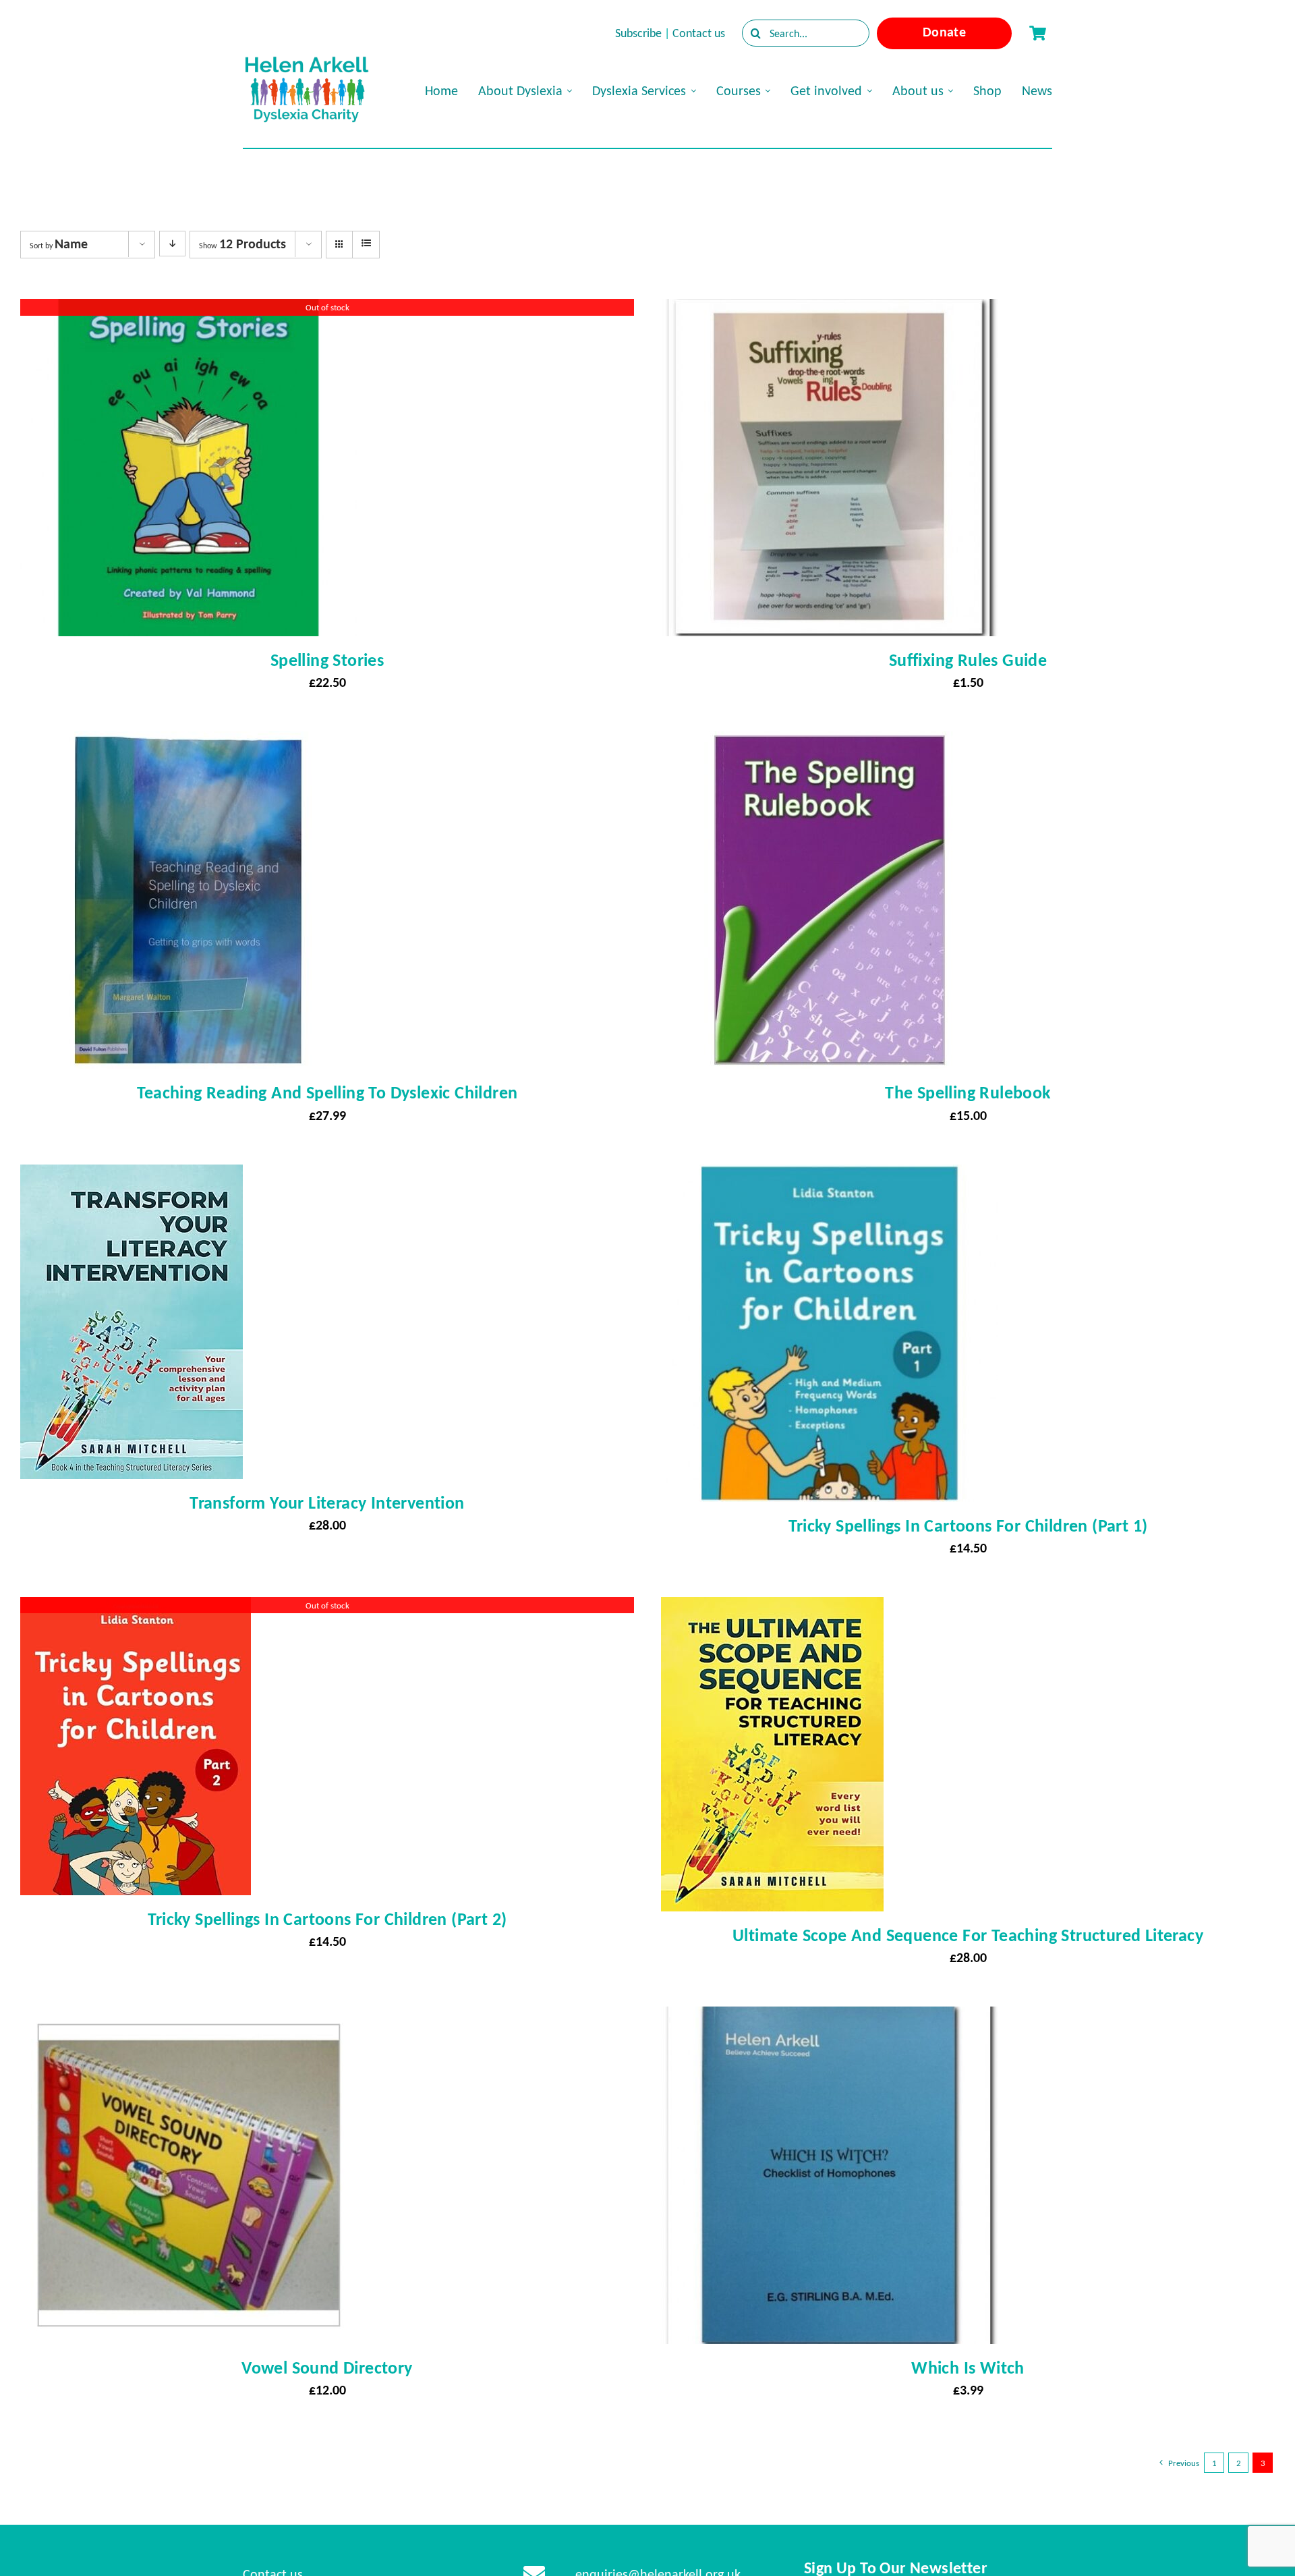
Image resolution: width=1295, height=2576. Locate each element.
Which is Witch (968, 2368)
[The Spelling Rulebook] (830, 744)
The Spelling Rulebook (968, 1092)
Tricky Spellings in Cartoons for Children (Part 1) (968, 1525)
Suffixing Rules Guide (968, 660)
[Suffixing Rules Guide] (830, 311)
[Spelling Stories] (189, 311)
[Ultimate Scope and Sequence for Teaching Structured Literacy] (772, 1609)
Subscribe (638, 33)
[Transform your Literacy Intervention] (132, 1177)
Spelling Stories (327, 660)
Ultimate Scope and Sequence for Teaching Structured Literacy (968, 1935)
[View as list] (366, 244)
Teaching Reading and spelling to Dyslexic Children (327, 1092)
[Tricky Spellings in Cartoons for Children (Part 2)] (136, 1609)
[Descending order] (172, 244)
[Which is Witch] (830, 2019)
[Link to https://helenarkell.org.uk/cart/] (1037, 33)
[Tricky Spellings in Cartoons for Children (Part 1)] (830, 1177)
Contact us (699, 33)
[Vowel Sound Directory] (189, 2019)
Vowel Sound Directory (327, 2368)
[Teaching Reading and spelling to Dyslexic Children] (189, 744)
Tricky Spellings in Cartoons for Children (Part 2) (327, 1919)
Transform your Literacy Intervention (327, 1503)
